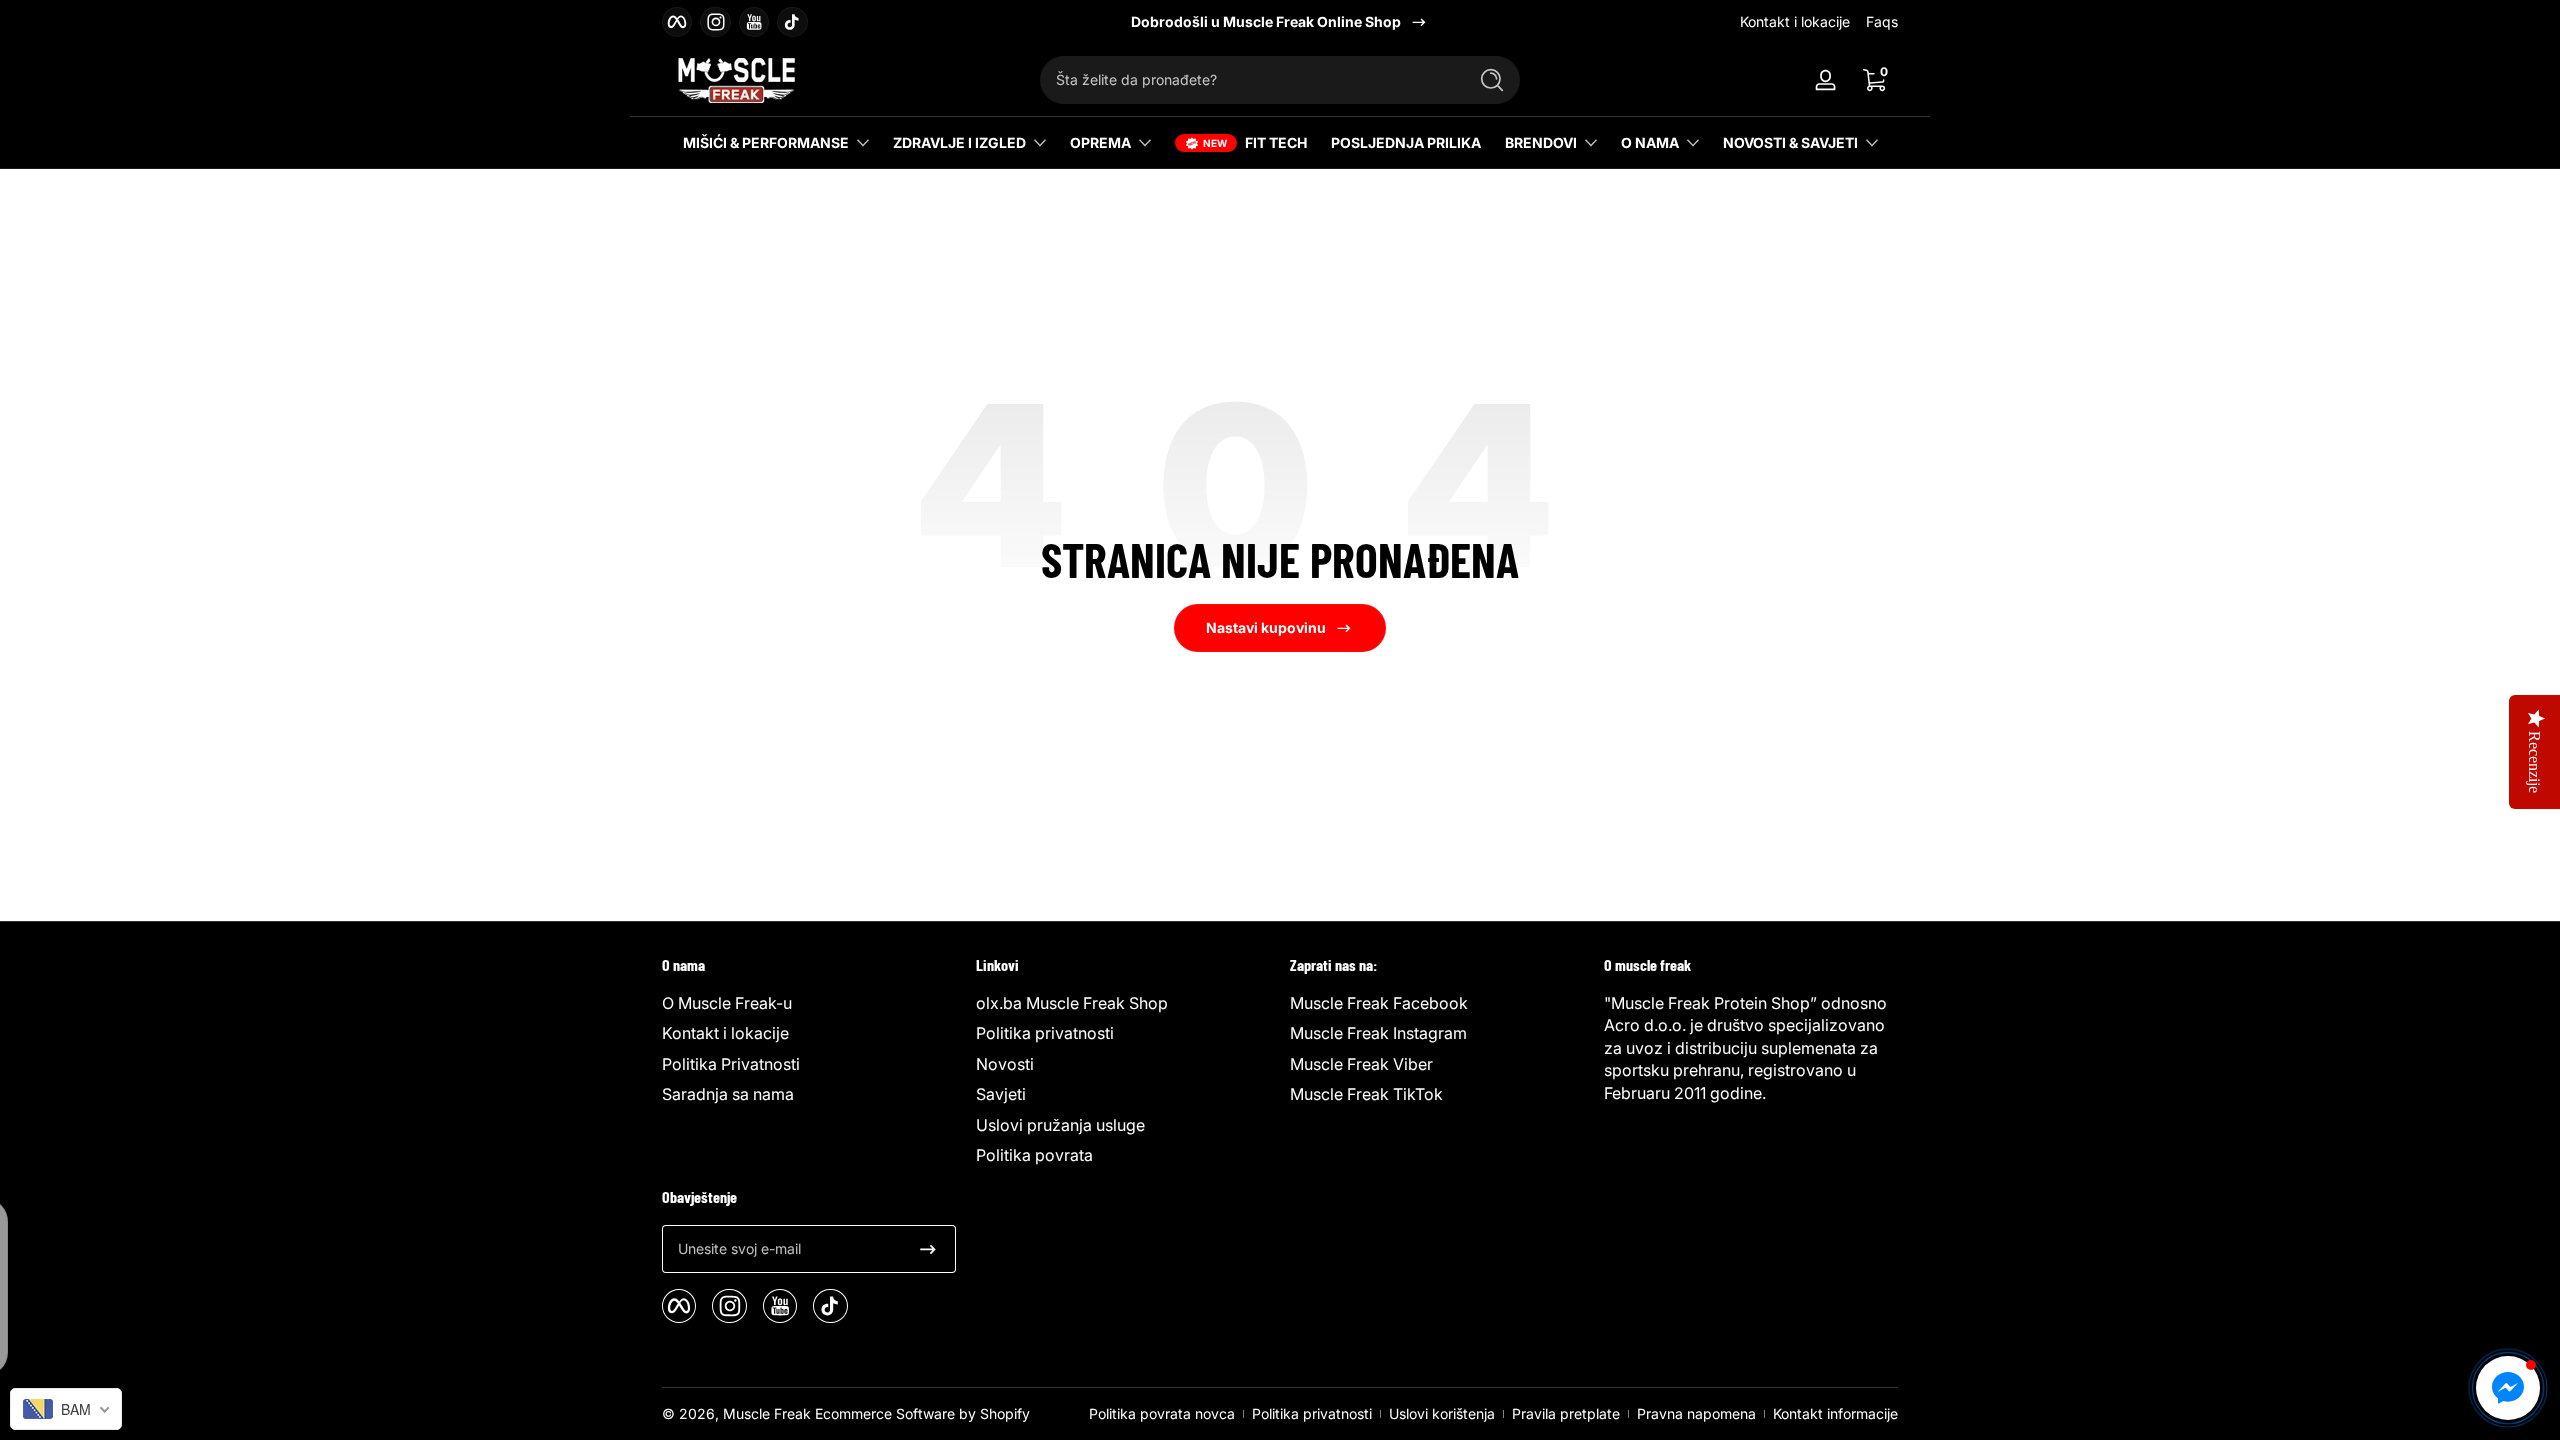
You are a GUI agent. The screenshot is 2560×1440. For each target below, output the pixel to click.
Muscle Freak (767, 1413)
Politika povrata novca (1162, 1413)
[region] (1280, 22)
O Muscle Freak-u (727, 1003)
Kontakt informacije (1835, 1413)
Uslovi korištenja (1442, 1413)
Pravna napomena (1696, 1413)
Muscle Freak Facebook (1379, 1003)
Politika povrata (1034, 1155)
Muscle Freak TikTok (1366, 1094)
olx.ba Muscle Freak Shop (1072, 1003)
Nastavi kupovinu (1266, 627)
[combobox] (1248, 80)
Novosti (1005, 1064)
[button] (1874, 80)
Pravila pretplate (1566, 1413)
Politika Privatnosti (731, 1064)
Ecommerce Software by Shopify (922, 1413)
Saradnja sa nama (728, 1094)
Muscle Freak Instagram (1378, 1033)
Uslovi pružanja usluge (1060, 1125)
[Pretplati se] (928, 1249)
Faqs (1882, 21)
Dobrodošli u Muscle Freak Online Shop (1266, 21)
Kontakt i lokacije (1795, 21)
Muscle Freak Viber (1361, 1064)
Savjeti (1001, 1094)
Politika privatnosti (1045, 1033)
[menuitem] (809, 1003)
